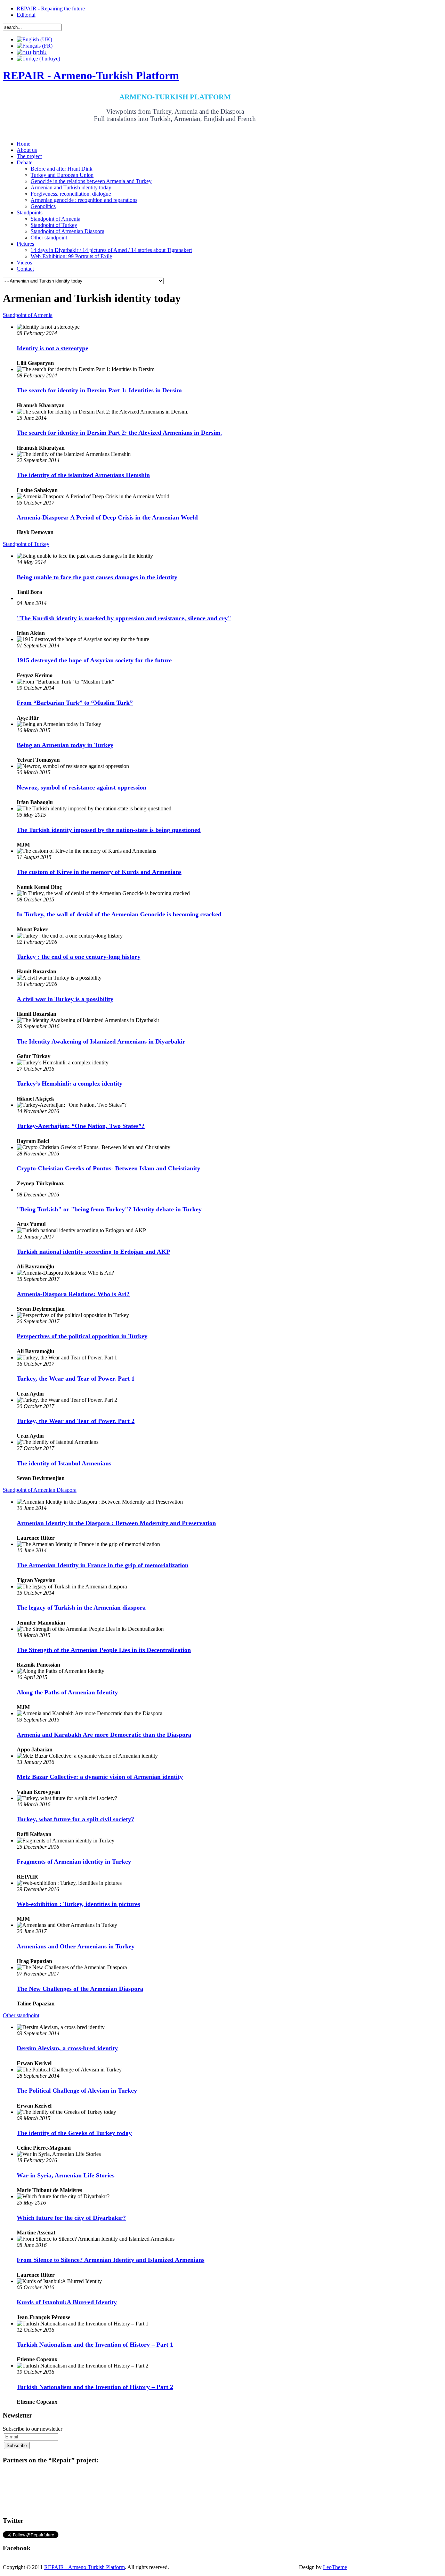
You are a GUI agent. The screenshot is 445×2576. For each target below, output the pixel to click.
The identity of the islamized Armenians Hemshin (83, 475)
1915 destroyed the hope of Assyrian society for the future (94, 660)
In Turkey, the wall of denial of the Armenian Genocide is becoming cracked (119, 914)
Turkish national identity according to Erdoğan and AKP (93, 1252)
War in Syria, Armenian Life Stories (66, 2175)
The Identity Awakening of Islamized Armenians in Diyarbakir (101, 1041)
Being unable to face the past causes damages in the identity (97, 577)
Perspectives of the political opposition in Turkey (82, 1336)
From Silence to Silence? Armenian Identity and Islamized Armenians (111, 2260)
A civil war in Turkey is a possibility (65, 999)
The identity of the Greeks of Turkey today (74, 2133)
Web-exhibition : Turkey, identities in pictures (78, 1904)
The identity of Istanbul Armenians (64, 1463)
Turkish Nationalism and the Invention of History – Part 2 (95, 2387)
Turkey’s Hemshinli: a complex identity (70, 1083)
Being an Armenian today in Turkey (65, 745)
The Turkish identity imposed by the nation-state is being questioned (109, 830)
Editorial (26, 15)
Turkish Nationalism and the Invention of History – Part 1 (95, 2345)
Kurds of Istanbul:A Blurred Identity (67, 2302)
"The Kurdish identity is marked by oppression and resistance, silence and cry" (124, 618)
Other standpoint (21, 2015)
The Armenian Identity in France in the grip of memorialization (103, 1565)
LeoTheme (335, 2567)
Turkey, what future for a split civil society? (75, 1819)
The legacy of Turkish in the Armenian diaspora (81, 1608)
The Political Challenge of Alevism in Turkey (77, 2091)
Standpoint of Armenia (28, 315)
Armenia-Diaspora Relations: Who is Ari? (73, 1294)
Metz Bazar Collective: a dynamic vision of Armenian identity (100, 1777)
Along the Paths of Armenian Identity (67, 1692)
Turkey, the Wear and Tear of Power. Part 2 (76, 1421)
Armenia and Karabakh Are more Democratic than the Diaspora (104, 1735)
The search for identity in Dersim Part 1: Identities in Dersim (99, 390)
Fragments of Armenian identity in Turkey (74, 1862)
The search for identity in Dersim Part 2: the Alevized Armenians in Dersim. (119, 433)
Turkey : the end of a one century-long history (79, 957)
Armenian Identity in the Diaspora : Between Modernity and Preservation (116, 1523)
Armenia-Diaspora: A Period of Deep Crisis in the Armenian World (107, 517)
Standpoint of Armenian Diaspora (40, 1490)
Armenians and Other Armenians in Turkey (76, 1946)
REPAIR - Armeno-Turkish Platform (84, 2567)
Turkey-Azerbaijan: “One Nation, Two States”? (81, 1126)
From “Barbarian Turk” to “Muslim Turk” (75, 703)
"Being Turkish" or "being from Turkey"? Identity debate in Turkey (109, 1209)
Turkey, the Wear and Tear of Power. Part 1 (76, 1379)
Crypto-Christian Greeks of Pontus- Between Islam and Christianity (108, 1168)
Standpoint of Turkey (26, 544)
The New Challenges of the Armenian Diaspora (80, 1989)
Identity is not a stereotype (52, 348)
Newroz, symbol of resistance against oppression (82, 787)
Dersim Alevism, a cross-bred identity (67, 2048)
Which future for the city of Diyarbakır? (71, 2218)
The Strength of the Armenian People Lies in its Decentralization (104, 1650)
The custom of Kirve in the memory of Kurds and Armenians (99, 872)
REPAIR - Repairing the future (51, 9)
